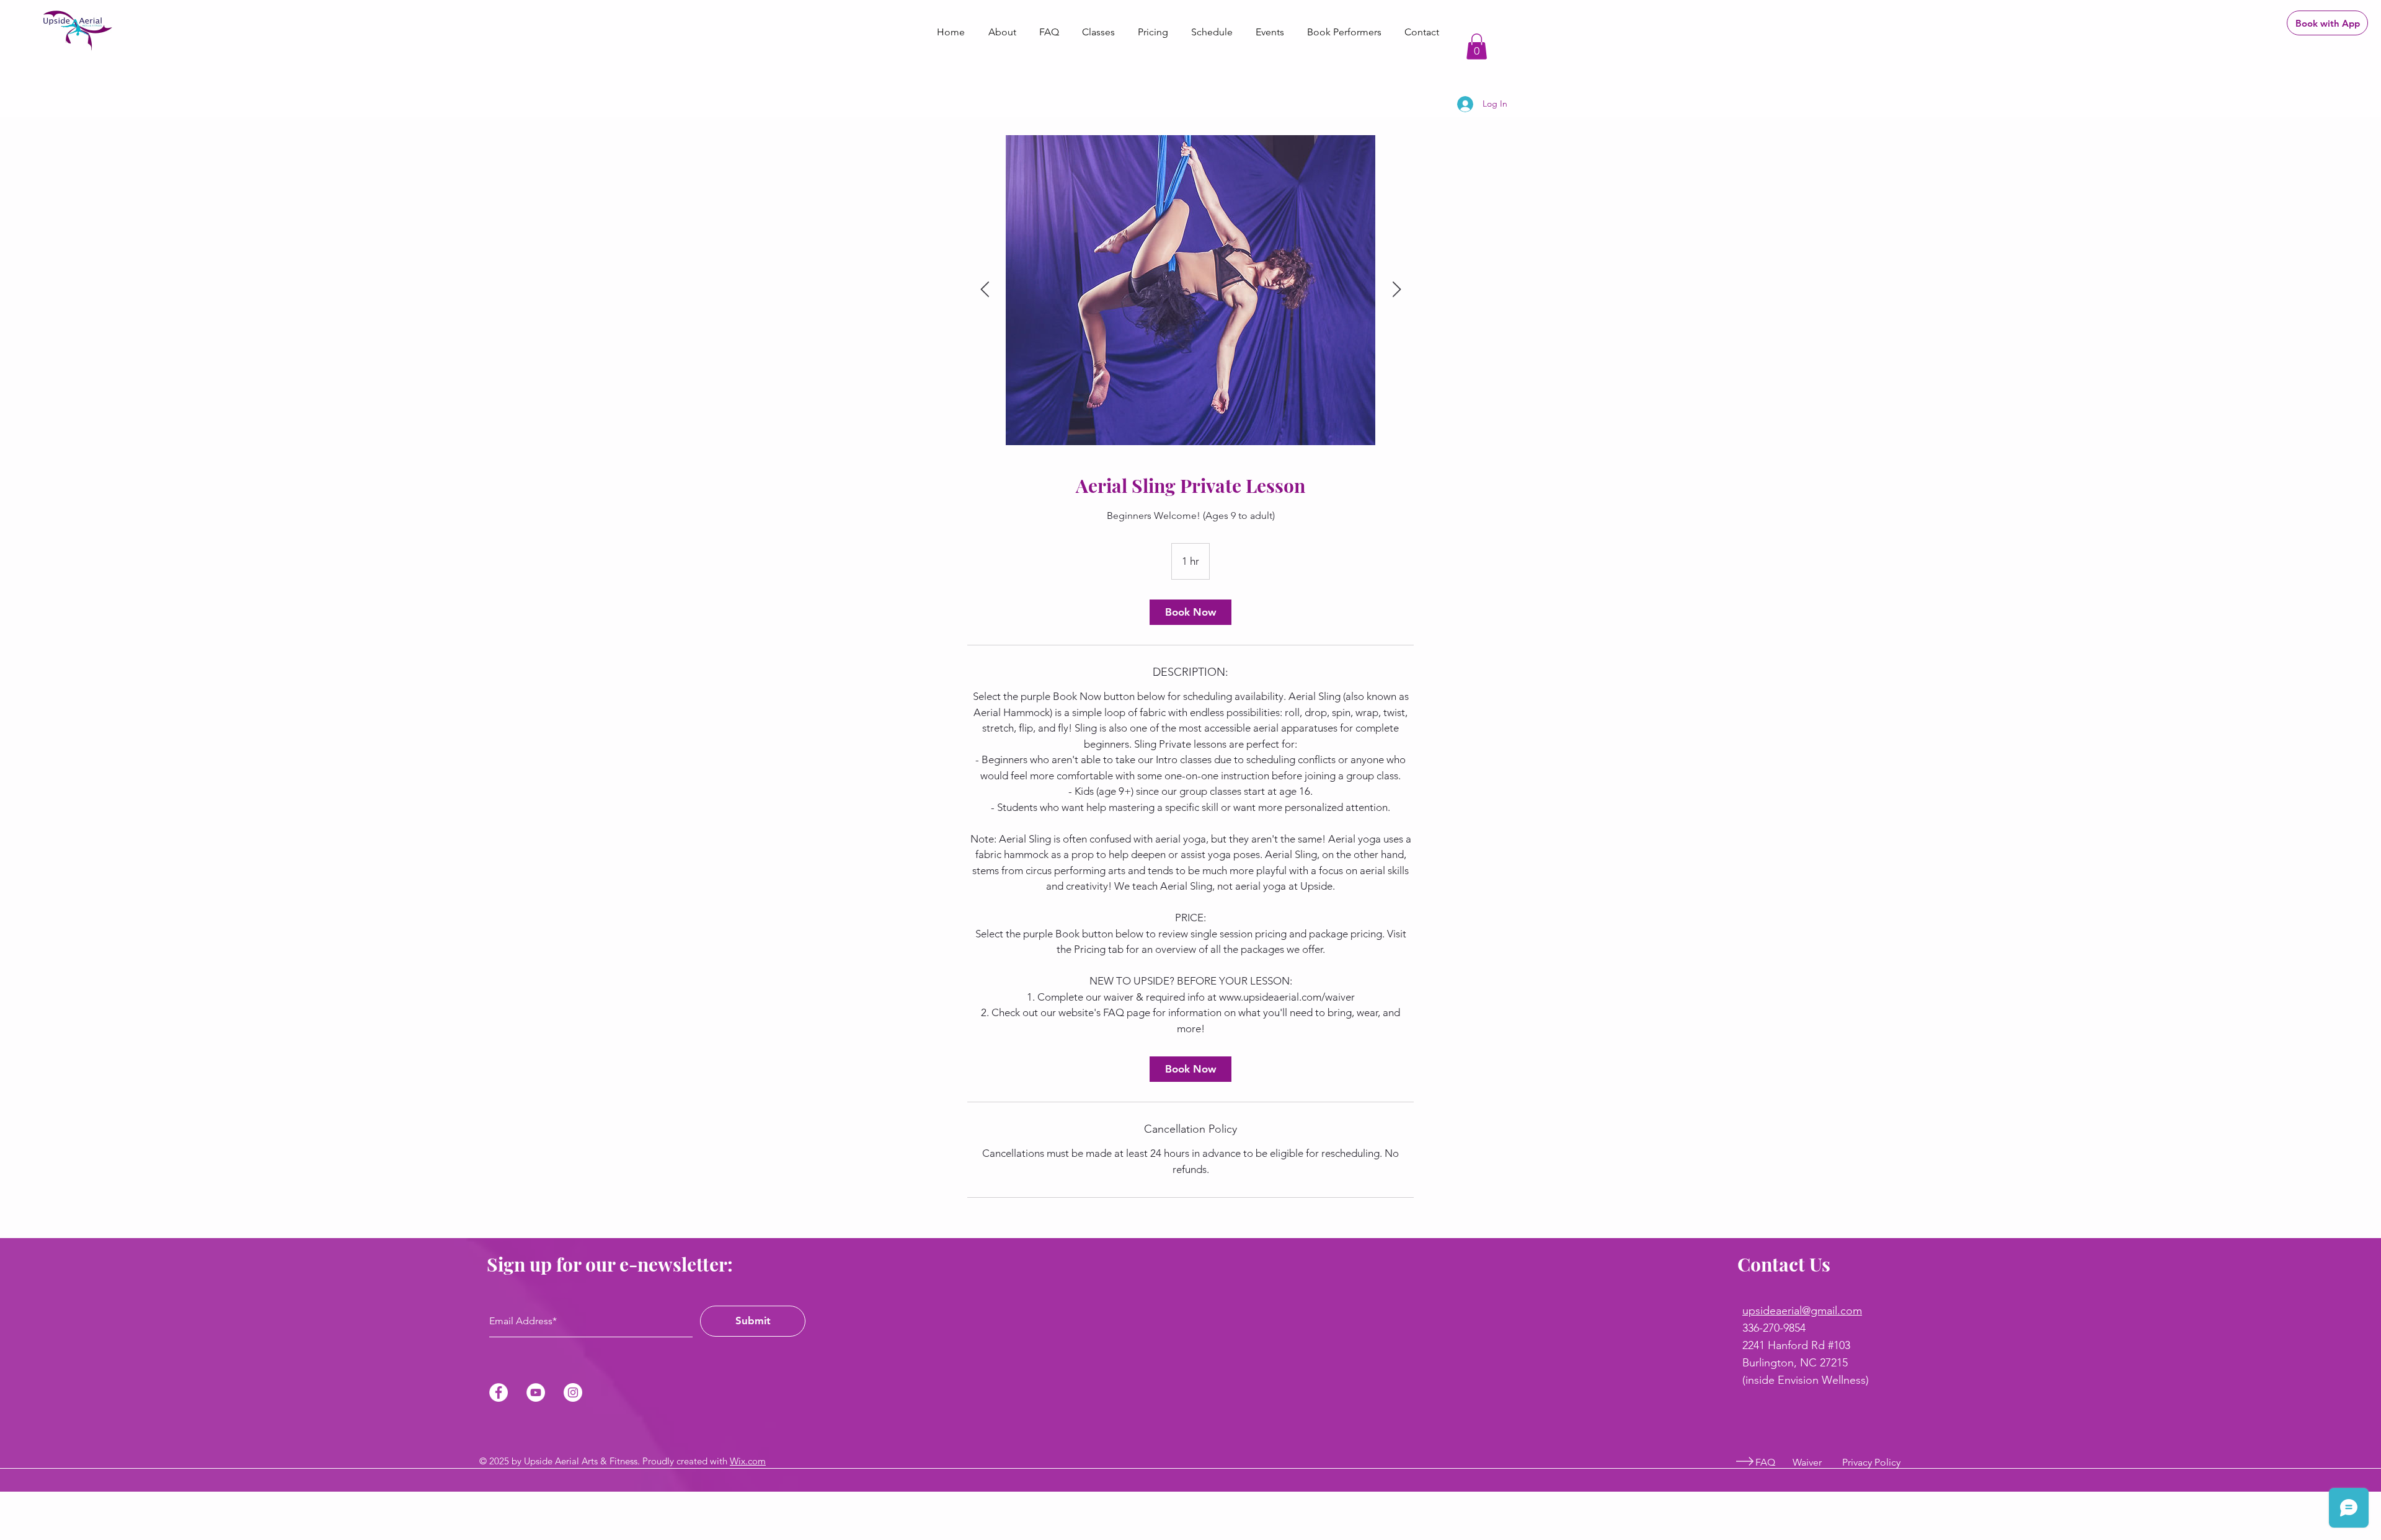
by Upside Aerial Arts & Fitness (574, 1461)
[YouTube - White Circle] (536, 1392)
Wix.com (748, 1461)
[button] (1477, 46)
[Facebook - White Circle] (499, 1392)
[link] (1190, 612)
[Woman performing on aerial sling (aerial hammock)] (1190, 290)
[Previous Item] (985, 290)
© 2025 (495, 1461)
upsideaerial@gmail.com (1802, 1311)
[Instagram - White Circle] (573, 1392)
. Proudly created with (684, 1461)
